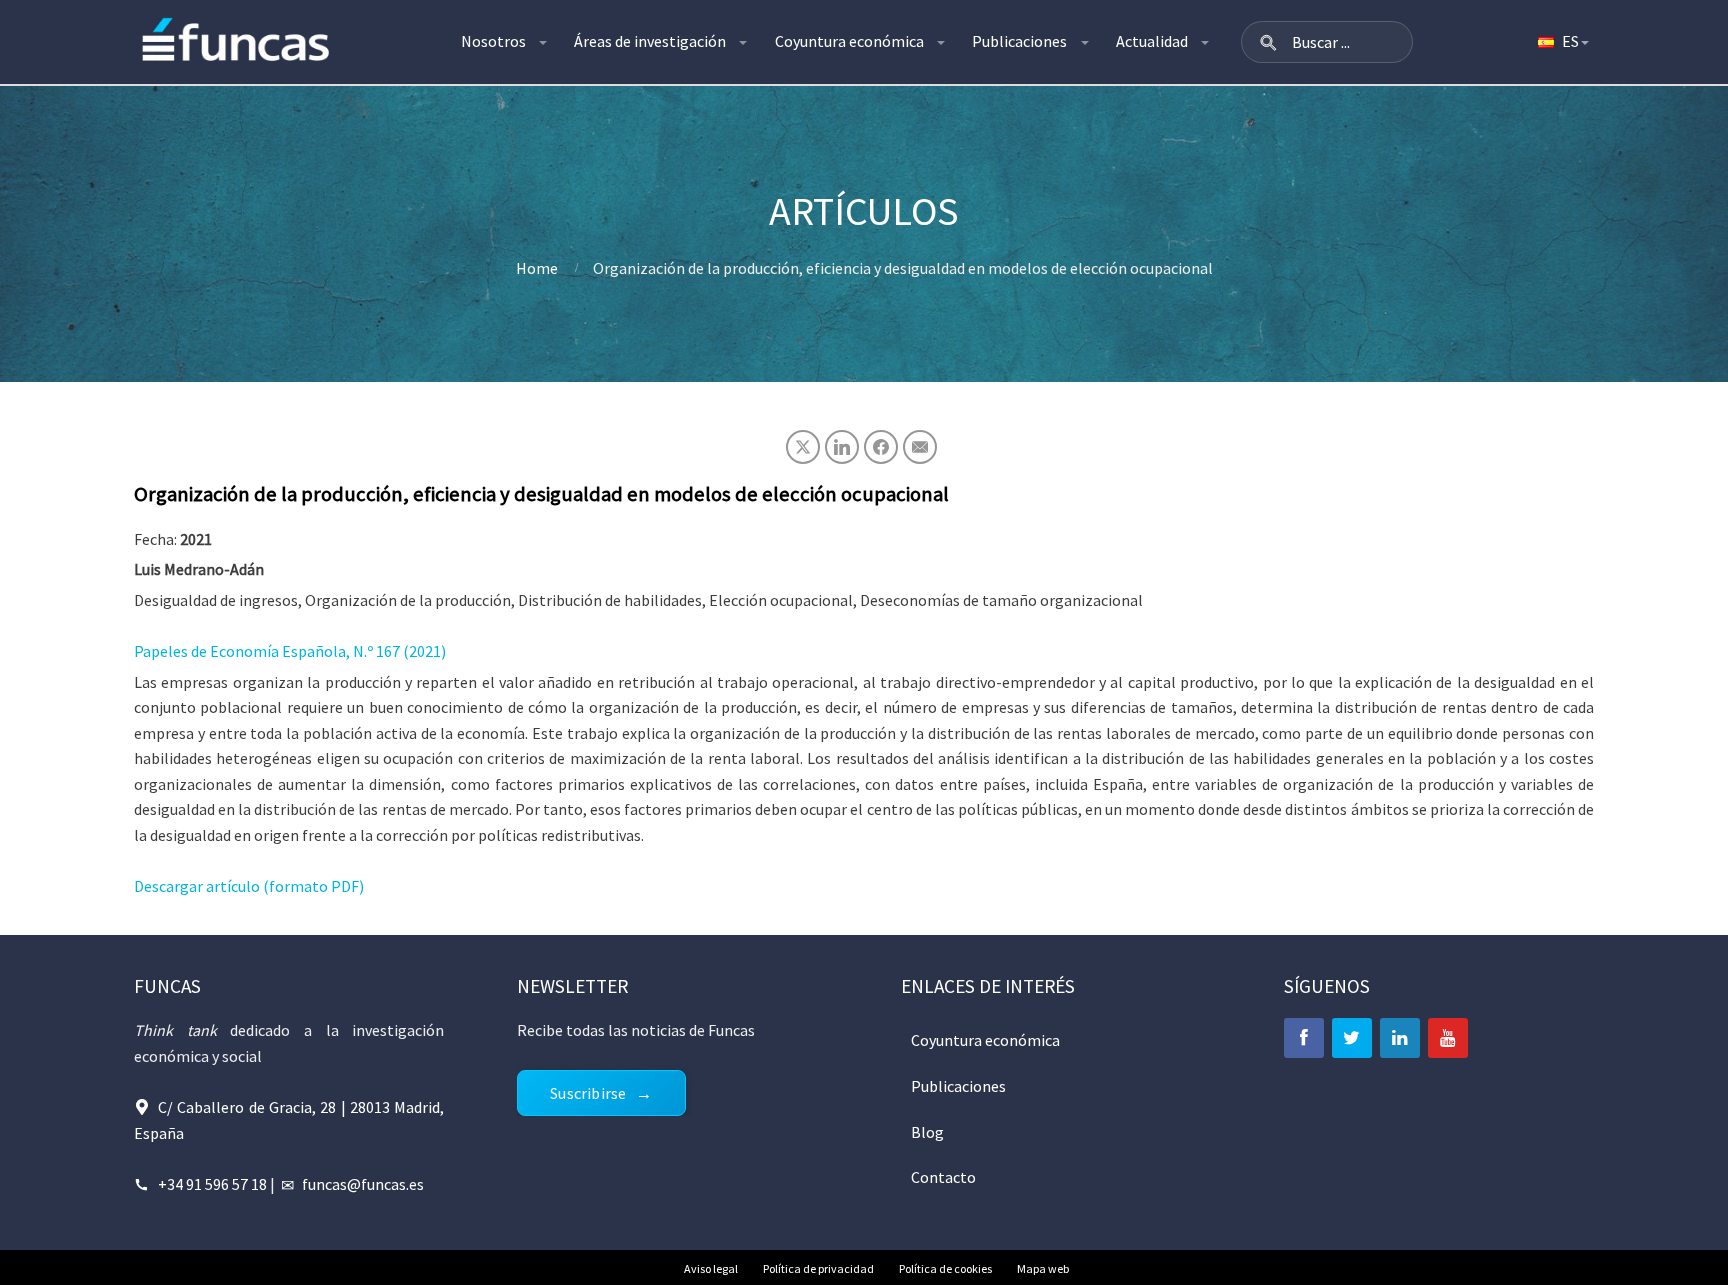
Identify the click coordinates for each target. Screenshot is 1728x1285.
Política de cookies (945, 1268)
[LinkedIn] (1400, 1038)
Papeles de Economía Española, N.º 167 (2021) (290, 651)
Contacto (943, 1177)
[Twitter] (1352, 1038)
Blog (927, 1132)
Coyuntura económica (849, 41)
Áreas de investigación (650, 41)
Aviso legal (711, 1268)
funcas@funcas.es (363, 1184)
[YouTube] (1448, 1038)
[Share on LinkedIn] (842, 447)
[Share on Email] (920, 447)
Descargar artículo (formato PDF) (249, 886)
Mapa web (1043, 1268)
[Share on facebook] (881, 447)
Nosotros (493, 41)
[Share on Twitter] (803, 447)
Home (537, 268)
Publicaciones (1019, 41)
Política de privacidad (818, 1268)
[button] (1268, 42)
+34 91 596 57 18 (212, 1184)
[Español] (1562, 42)
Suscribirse (588, 1093)
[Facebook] (1304, 1038)
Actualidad (1152, 41)
